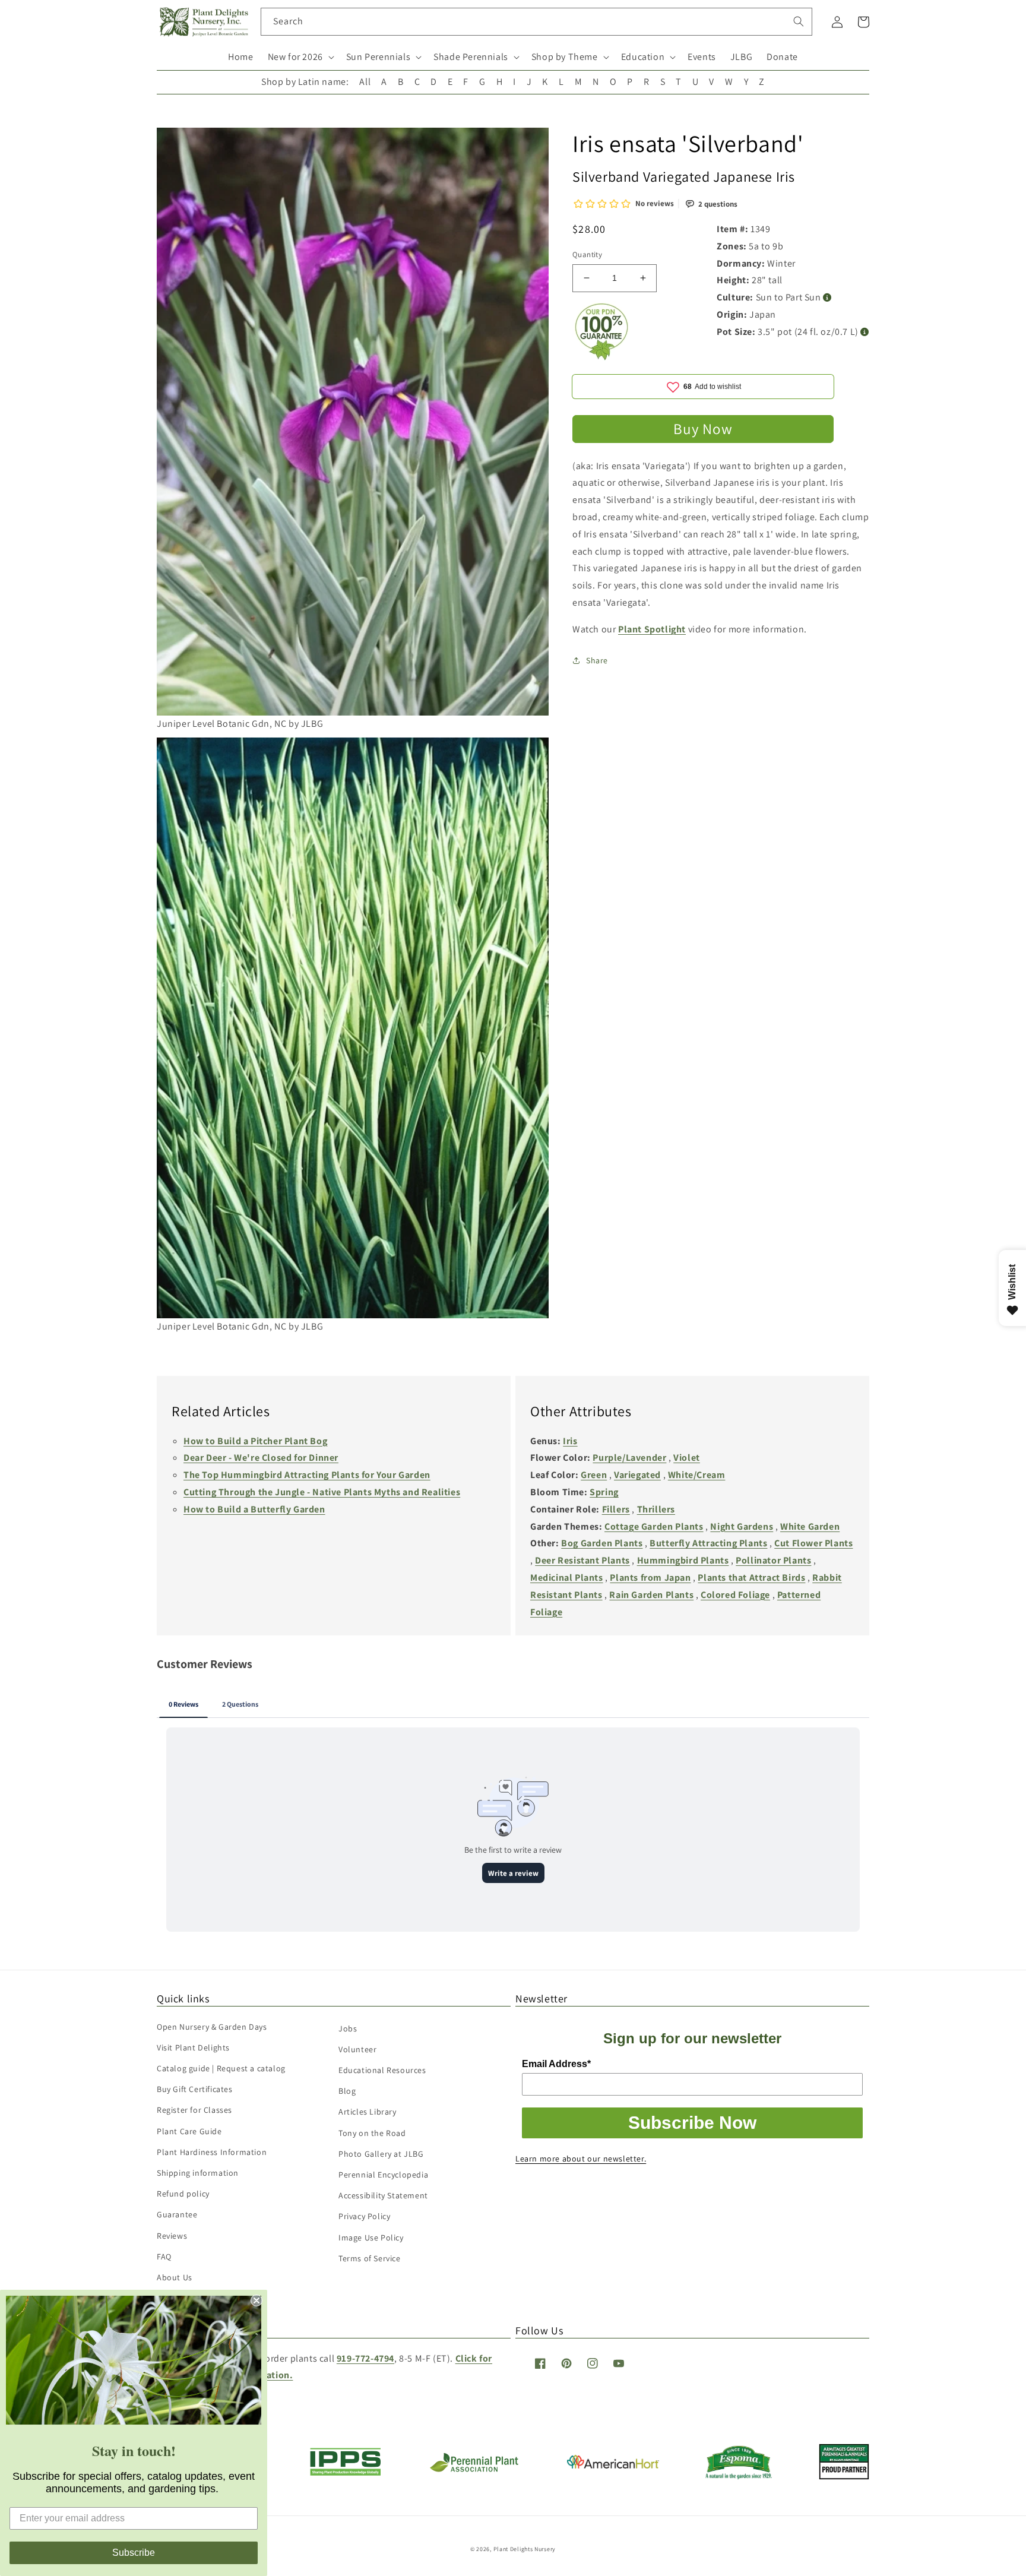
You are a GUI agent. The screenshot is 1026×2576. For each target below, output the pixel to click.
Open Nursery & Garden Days (212, 2027)
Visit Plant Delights (193, 2047)
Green (594, 1475)
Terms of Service (370, 2258)
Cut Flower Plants (813, 1543)
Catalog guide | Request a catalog (221, 2068)
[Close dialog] (256, 2300)
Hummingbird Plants (683, 1560)
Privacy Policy (364, 2216)
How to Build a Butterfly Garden (254, 1509)
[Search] (799, 21)
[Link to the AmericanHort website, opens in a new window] (613, 2465)
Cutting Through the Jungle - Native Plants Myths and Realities (322, 1492)
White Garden (810, 1526)
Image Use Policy (371, 2238)
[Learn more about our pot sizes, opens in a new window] (865, 332)
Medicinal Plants (567, 1577)
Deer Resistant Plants (582, 1560)
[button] (300, 57)
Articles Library (368, 2112)
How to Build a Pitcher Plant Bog (255, 1441)
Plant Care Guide (189, 2131)
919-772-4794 (365, 2358)
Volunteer (357, 2049)
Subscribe (134, 2553)
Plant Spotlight (652, 629)
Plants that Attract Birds (751, 1577)
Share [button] (597, 660)
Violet (687, 1458)
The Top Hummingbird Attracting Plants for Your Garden (307, 1475)
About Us (175, 2277)
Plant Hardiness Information (212, 2152)
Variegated (637, 1475)
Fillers (616, 1509)
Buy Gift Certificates (195, 2089)
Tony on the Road (372, 2133)
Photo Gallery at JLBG (381, 2154)
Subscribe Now (692, 2123)
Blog (347, 2091)
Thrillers (656, 1509)
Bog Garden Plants (602, 1543)
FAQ (164, 2257)
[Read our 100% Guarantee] (602, 357)
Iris (570, 1441)
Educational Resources (382, 2070)
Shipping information (198, 2173)
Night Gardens (742, 1526)
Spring (604, 1492)
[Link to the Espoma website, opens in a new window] (739, 2476)
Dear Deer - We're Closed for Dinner (261, 1458)
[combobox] (536, 22)
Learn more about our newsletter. (581, 2159)
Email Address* (556, 2064)
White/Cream (697, 1475)
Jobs (348, 2028)
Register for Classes (194, 2110)
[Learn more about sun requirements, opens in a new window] (827, 298)
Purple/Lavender (629, 1458)
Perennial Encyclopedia (383, 2175)
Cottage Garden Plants (654, 1526)
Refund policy (183, 2194)
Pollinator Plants (773, 1560)
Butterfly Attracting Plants (708, 1543)
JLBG (741, 57)
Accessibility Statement (383, 2195)
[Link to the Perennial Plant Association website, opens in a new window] (474, 2469)
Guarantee (177, 2214)
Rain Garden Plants (651, 1595)
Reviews (172, 2236)
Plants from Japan (650, 1577)
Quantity (587, 254)
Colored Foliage (735, 1595)
